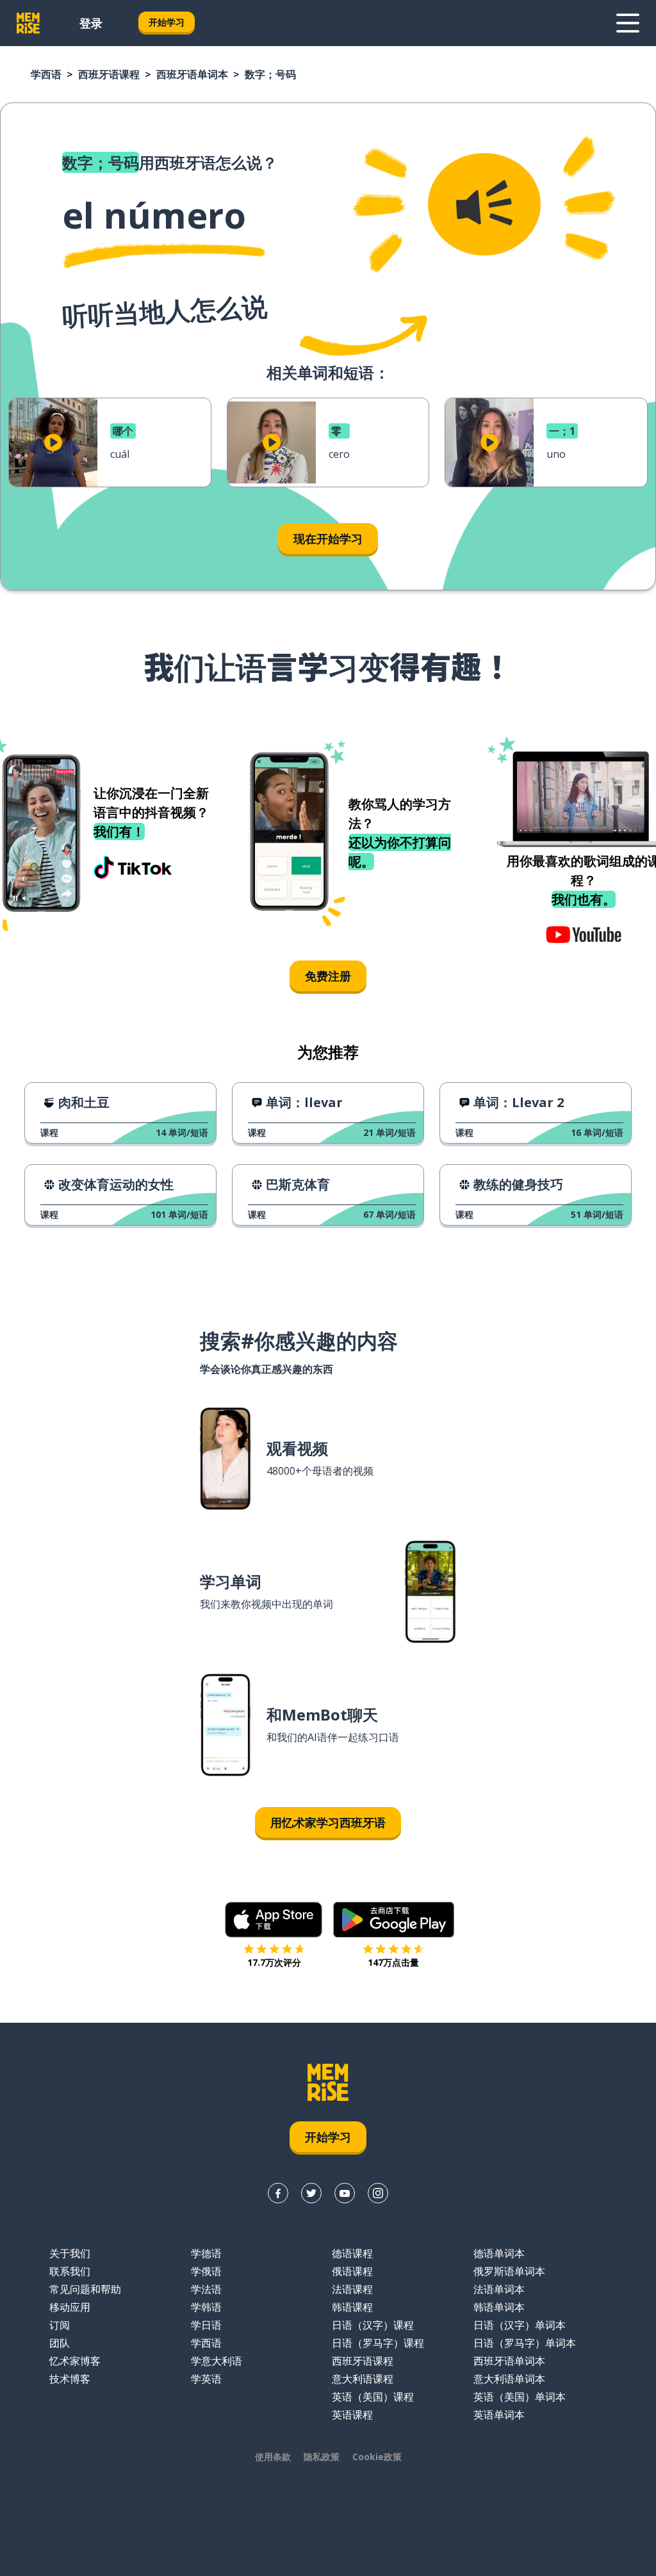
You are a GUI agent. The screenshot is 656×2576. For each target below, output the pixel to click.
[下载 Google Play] (394, 1920)
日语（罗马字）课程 (378, 2343)
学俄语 (206, 2271)
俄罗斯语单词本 (509, 2271)
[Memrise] (28, 23)
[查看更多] (628, 23)
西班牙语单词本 (192, 74)
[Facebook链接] (278, 2193)
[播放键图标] (53, 442)
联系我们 (70, 2271)
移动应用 (70, 2307)
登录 (91, 23)
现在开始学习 (328, 539)
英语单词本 (499, 2415)
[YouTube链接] (345, 2193)
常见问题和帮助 (85, 2289)
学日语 (206, 2325)
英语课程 (352, 2415)
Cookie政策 (377, 2457)
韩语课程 (352, 2307)
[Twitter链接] (311, 2193)
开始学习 (167, 22)
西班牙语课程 (109, 74)
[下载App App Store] (274, 1920)
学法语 (206, 2289)
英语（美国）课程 (373, 2397)
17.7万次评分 (274, 1962)
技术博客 (70, 2379)
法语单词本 (499, 2289)
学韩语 (206, 2307)
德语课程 (352, 2253)
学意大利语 (217, 2361)
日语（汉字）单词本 (520, 2325)
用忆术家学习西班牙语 (328, 1822)
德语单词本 (499, 2253)
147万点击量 (393, 1962)
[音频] (484, 204)
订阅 (60, 2325)
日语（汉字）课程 (373, 2325)
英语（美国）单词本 (520, 2397)
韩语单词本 (499, 2307)
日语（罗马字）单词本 (525, 2343)
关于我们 (70, 2253)
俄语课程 (352, 2271)
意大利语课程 (363, 2379)
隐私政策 (322, 2457)
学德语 (206, 2253)
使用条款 (273, 2457)
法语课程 (352, 2289)
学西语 (46, 74)
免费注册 (328, 976)
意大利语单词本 (509, 2379)
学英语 (206, 2379)
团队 (60, 2343)
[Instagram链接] (378, 2193)
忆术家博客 (75, 2361)
